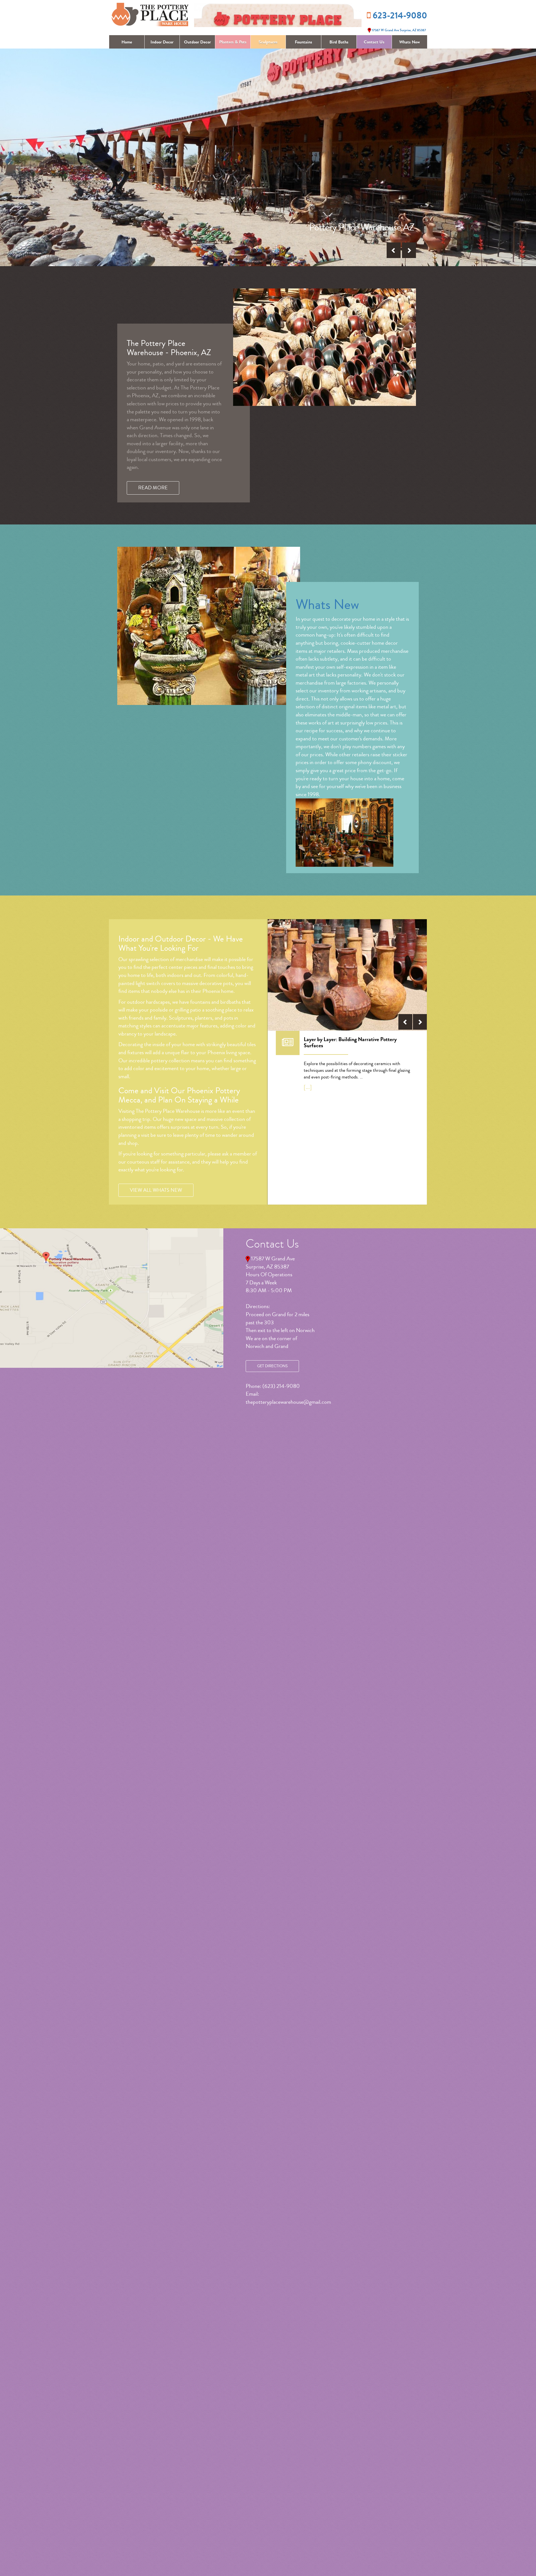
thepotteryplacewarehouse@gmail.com (288, 1402)
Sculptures (268, 42)
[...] (308, 1087)
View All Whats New (156, 1190)
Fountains (303, 42)
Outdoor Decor (197, 42)
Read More (153, 488)
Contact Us (374, 42)
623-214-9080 (400, 16)
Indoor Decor (162, 42)
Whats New (410, 42)
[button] (394, 250)
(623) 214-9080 (281, 1386)
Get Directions (272, 1366)
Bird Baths (339, 42)
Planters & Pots (233, 42)
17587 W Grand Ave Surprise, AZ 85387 (399, 30)
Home (127, 42)
